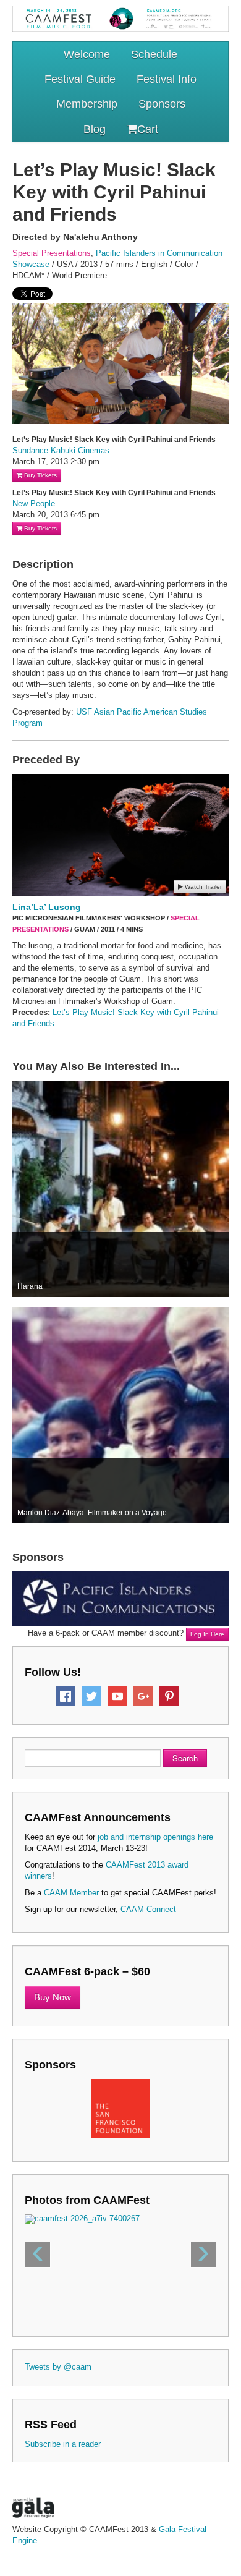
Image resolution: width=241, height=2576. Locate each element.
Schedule (154, 54)
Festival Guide (80, 79)
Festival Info (167, 79)
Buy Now (53, 1997)
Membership (87, 104)
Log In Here (207, 1634)
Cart (148, 129)
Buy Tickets (40, 475)
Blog (95, 129)
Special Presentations (52, 253)
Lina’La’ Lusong (47, 907)
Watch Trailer (202, 887)
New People (34, 504)
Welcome (87, 54)
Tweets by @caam (58, 2367)
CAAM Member (71, 1893)
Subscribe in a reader (63, 2444)
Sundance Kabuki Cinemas (61, 450)
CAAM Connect (148, 1909)
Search (185, 1758)
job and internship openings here (155, 1837)
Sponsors (162, 104)
